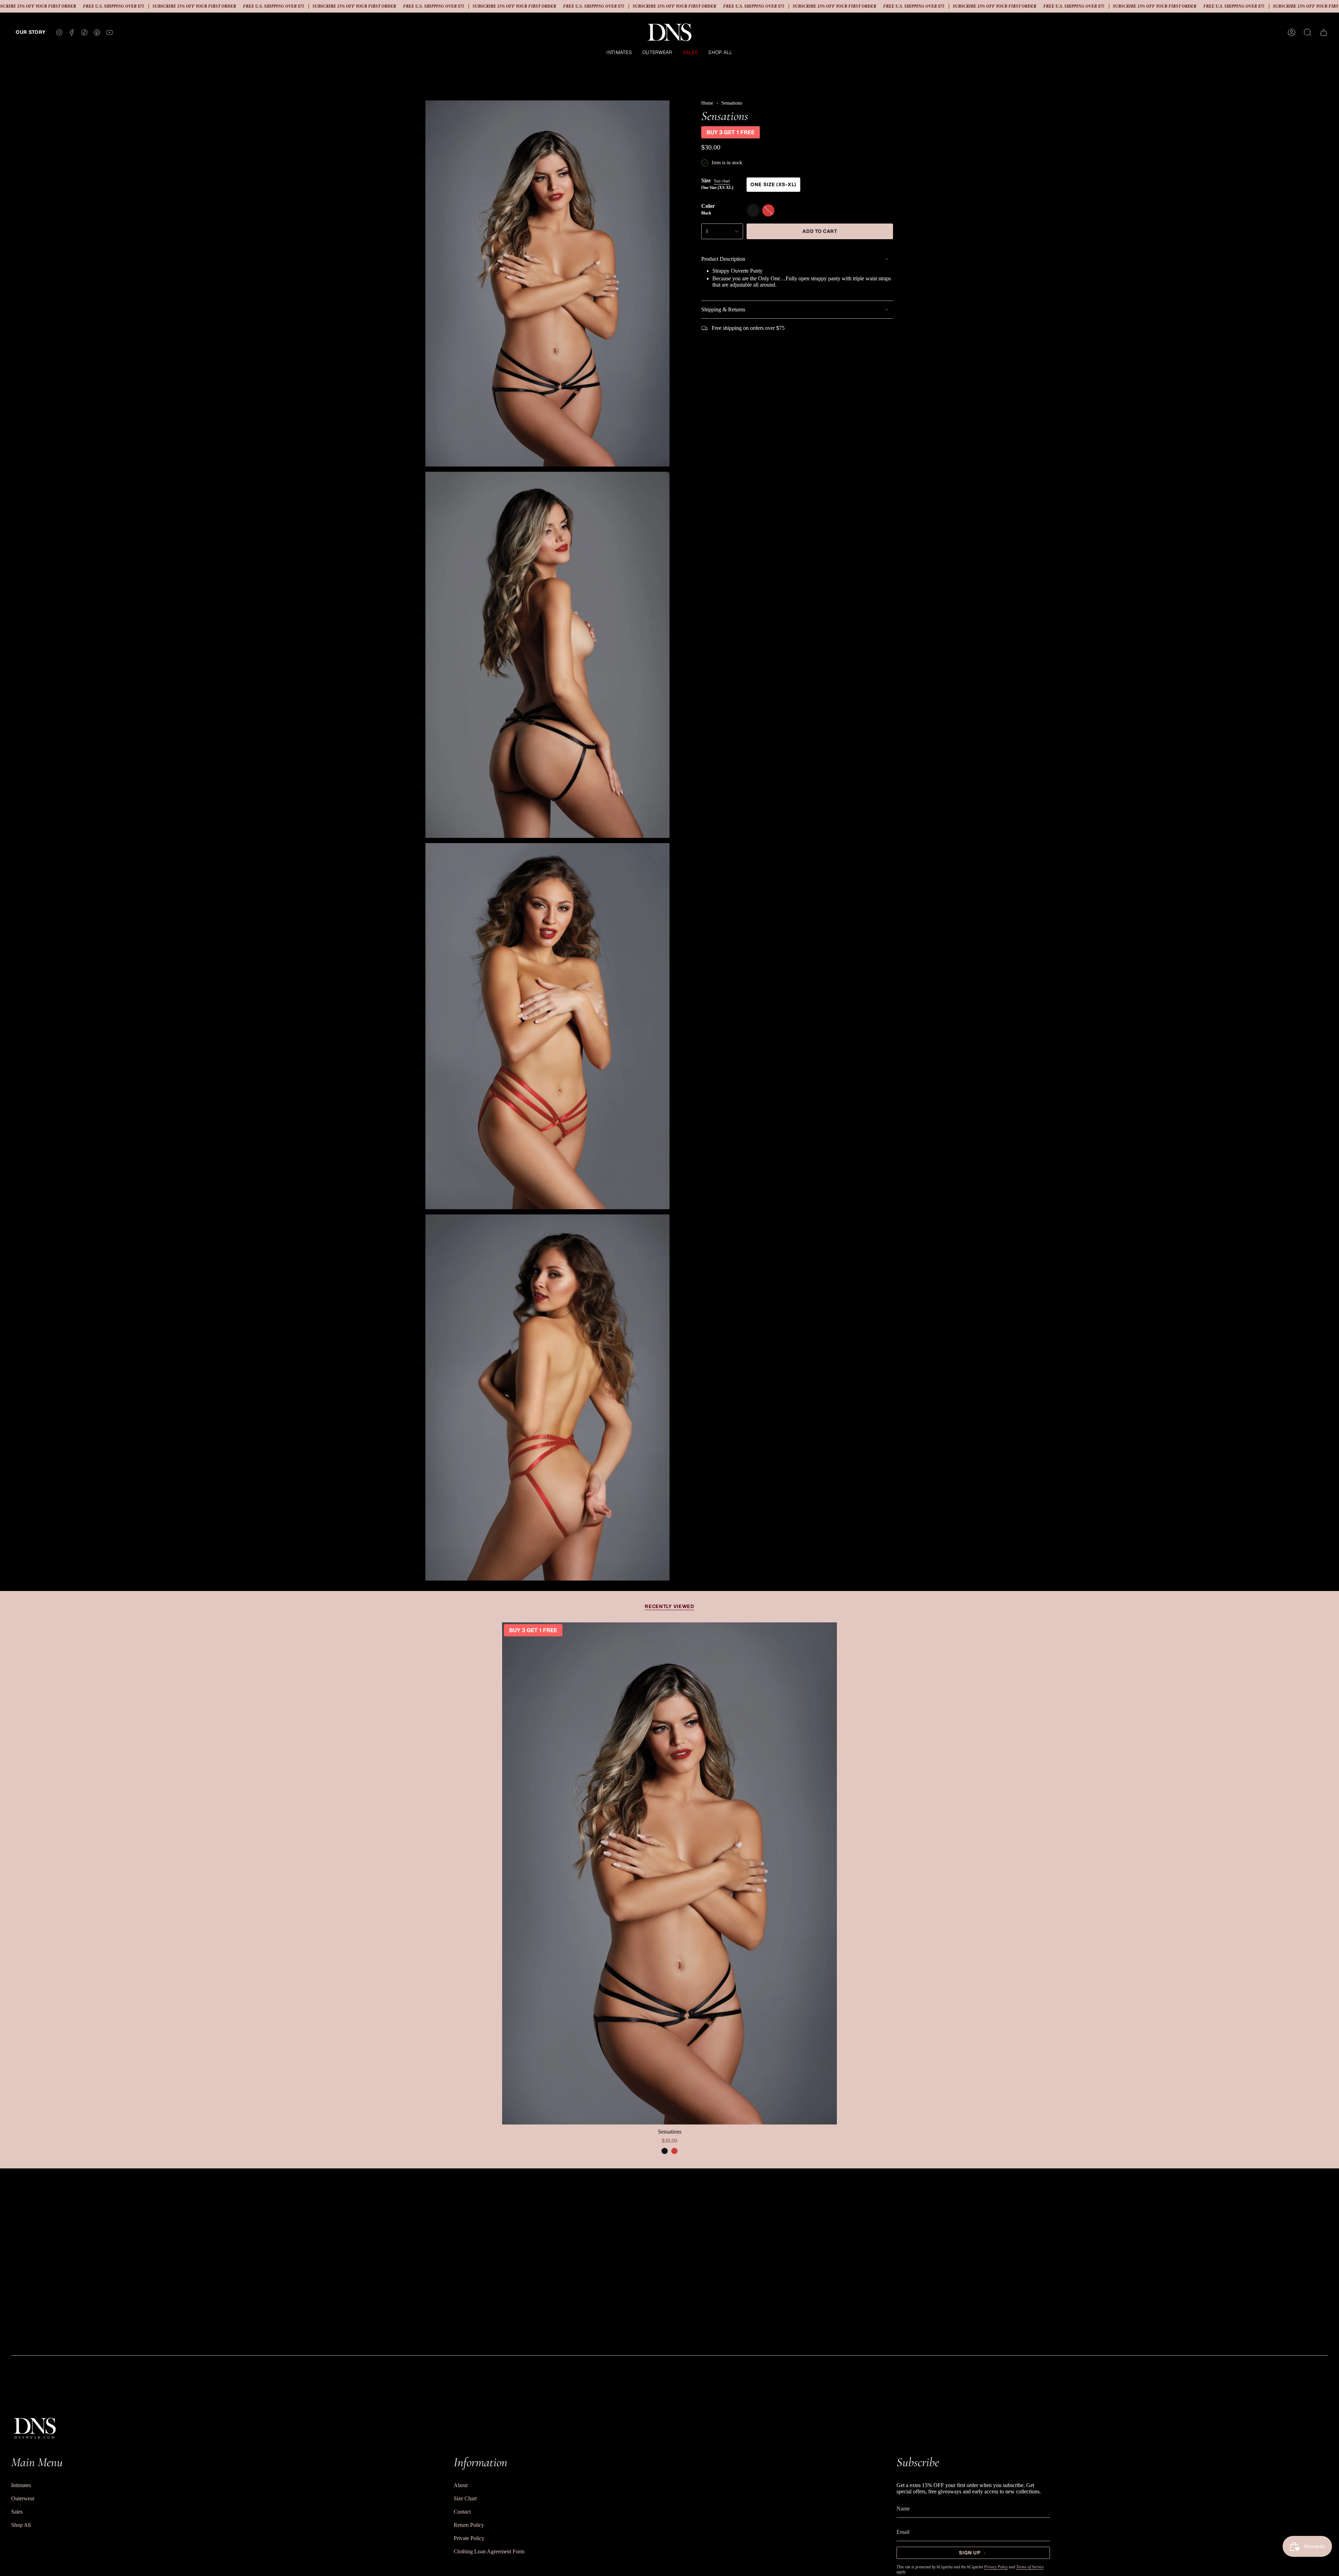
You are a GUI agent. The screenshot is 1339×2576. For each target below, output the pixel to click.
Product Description (723, 259)
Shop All (21, 2525)
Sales (17, 2512)
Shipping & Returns (723, 309)
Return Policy (469, 2525)
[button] (619, 53)
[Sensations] (669, 1873)
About (461, 2485)
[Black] (665, 2151)
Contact (462, 2512)
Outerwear (23, 2498)
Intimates (21, 2485)
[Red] (674, 2151)
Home (707, 103)
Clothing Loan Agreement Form (489, 2551)
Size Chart (465, 2498)
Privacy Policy (996, 2567)
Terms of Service (1030, 2567)
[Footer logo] (35, 2427)
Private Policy (469, 2538)
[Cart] (1324, 32)
